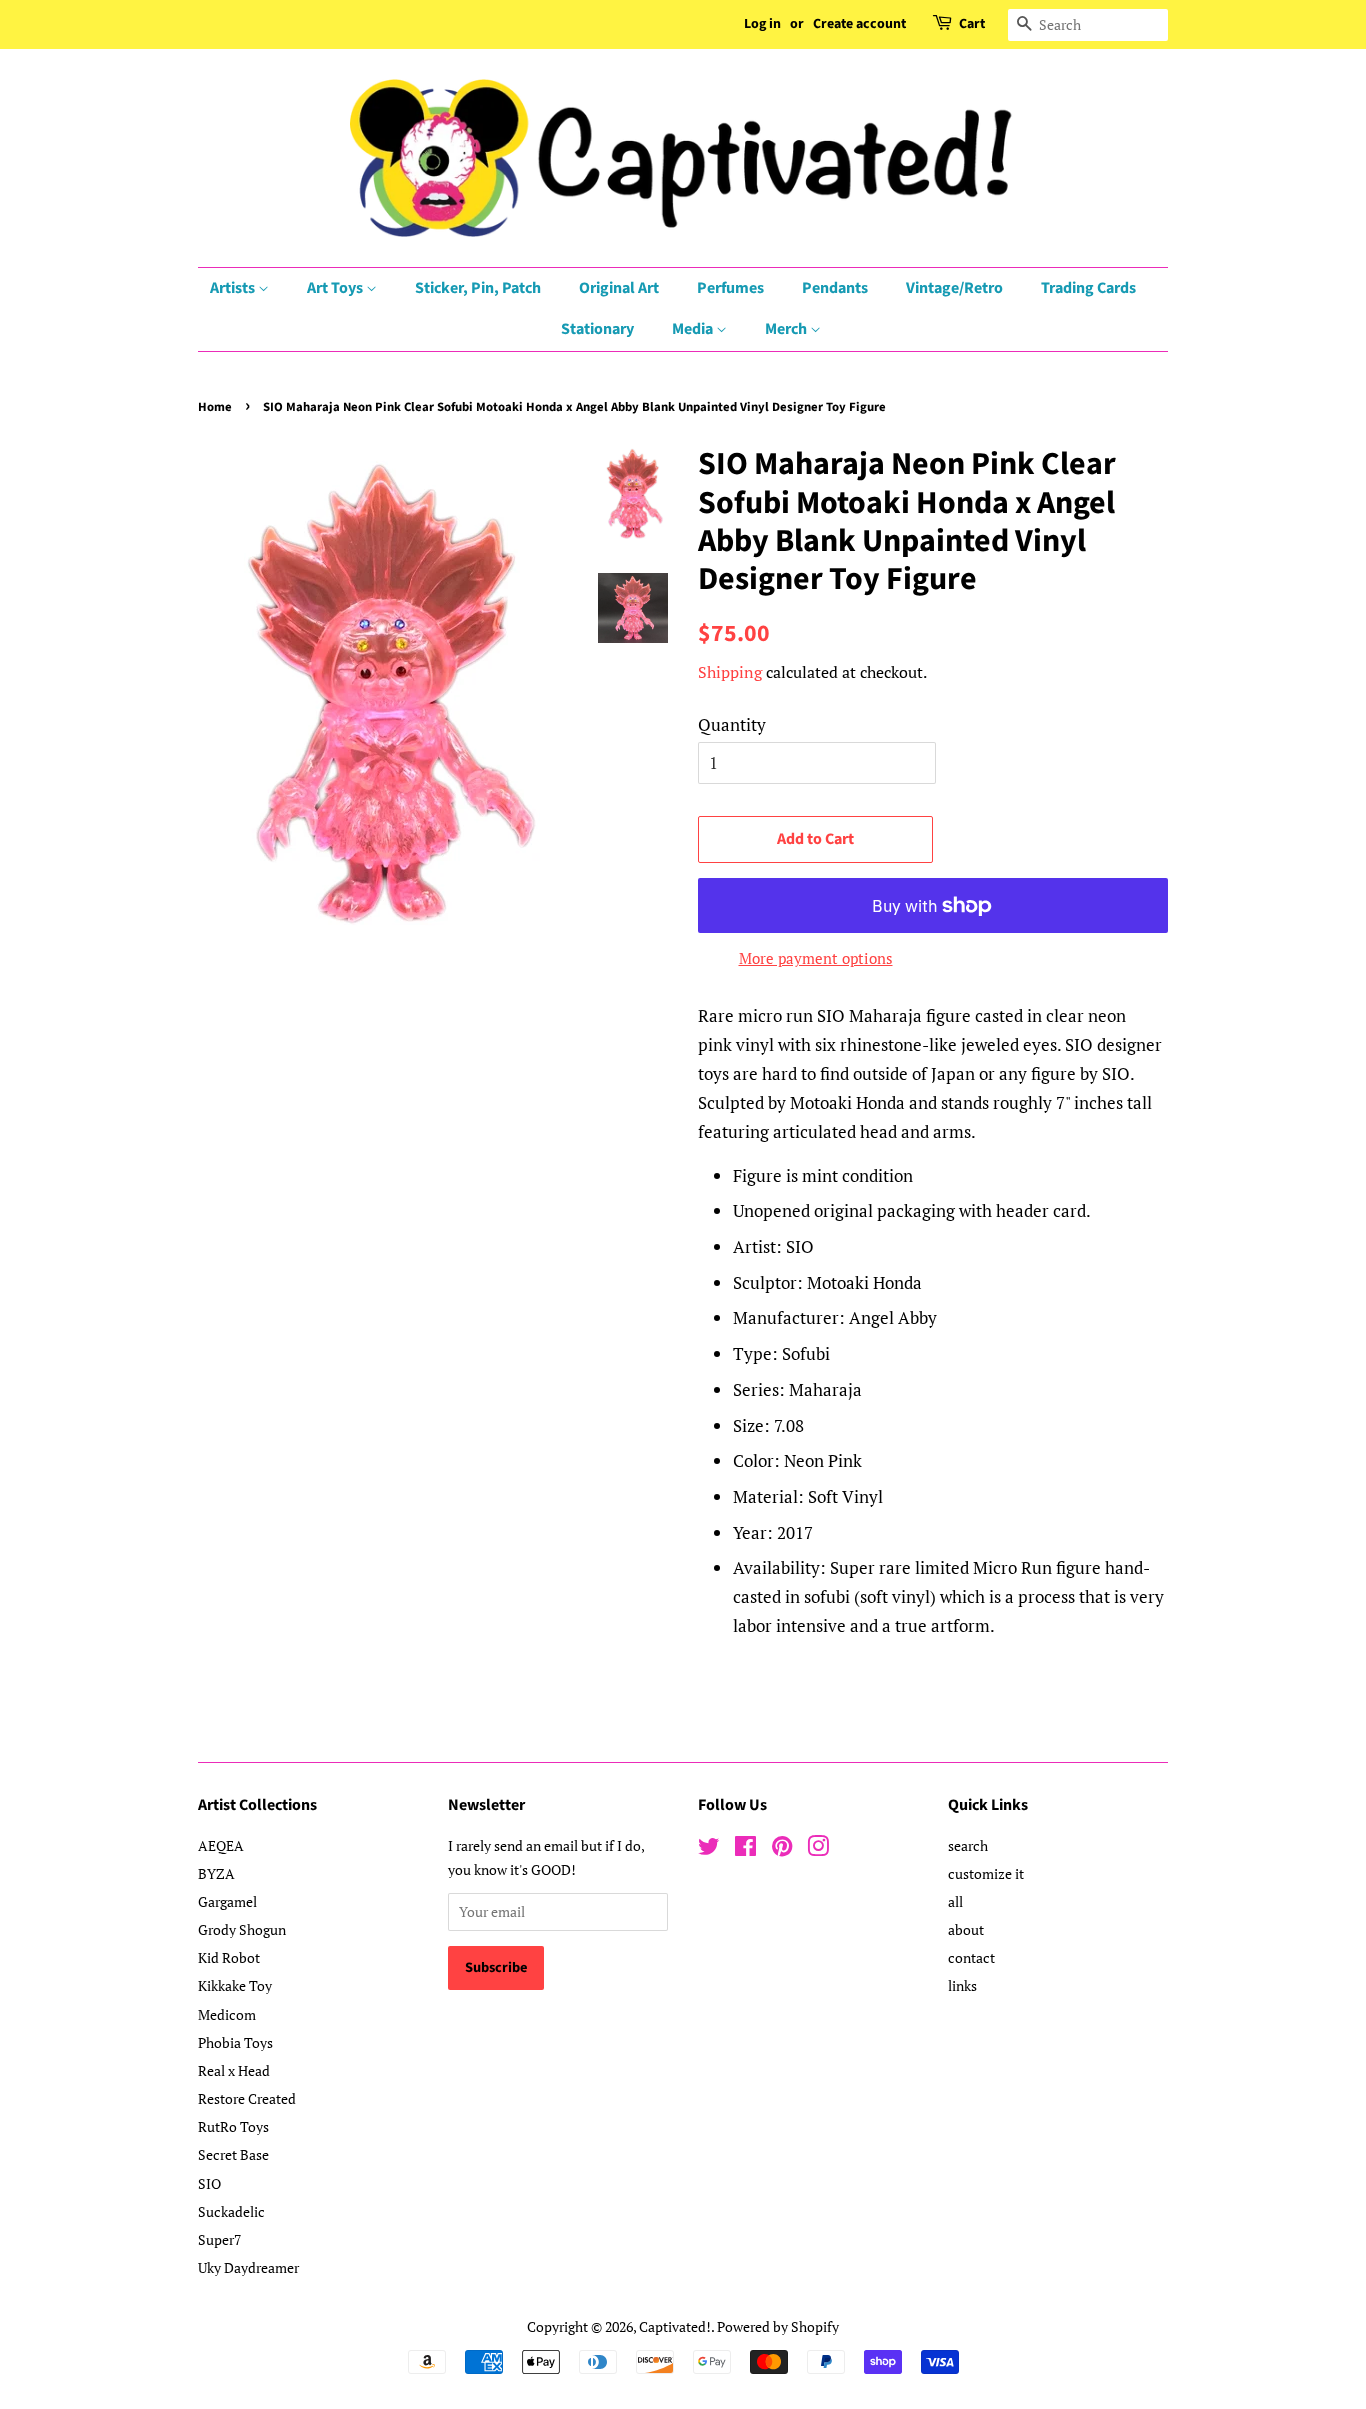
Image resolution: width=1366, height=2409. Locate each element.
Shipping (730, 672)
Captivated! (675, 2326)
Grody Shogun (242, 1929)
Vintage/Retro (954, 288)
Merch (787, 329)
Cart (972, 24)
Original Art (619, 288)
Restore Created (247, 2098)
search (968, 1845)
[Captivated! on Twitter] (709, 1849)
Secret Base (233, 2154)
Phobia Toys (235, 2042)
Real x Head (234, 2070)
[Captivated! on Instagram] (818, 1849)
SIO (209, 2183)
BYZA (216, 1873)
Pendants (835, 288)
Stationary (597, 329)
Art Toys (336, 288)
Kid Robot (229, 1957)
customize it (986, 1873)
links (962, 1985)
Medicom (227, 2014)
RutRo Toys (233, 2126)
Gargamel (227, 1901)
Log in (762, 24)
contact (971, 1957)
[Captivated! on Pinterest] (782, 1849)
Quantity (732, 724)
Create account (859, 24)
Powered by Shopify (778, 2326)
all (955, 1901)
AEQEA (221, 1845)
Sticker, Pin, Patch (478, 288)
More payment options (816, 958)
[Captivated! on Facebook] (745, 1849)
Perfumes (730, 288)
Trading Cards (1088, 288)
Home (215, 407)
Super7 (219, 2239)
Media (694, 329)
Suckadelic (231, 2211)
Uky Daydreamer (248, 2267)
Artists (234, 288)
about (966, 1929)
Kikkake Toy (235, 1985)
